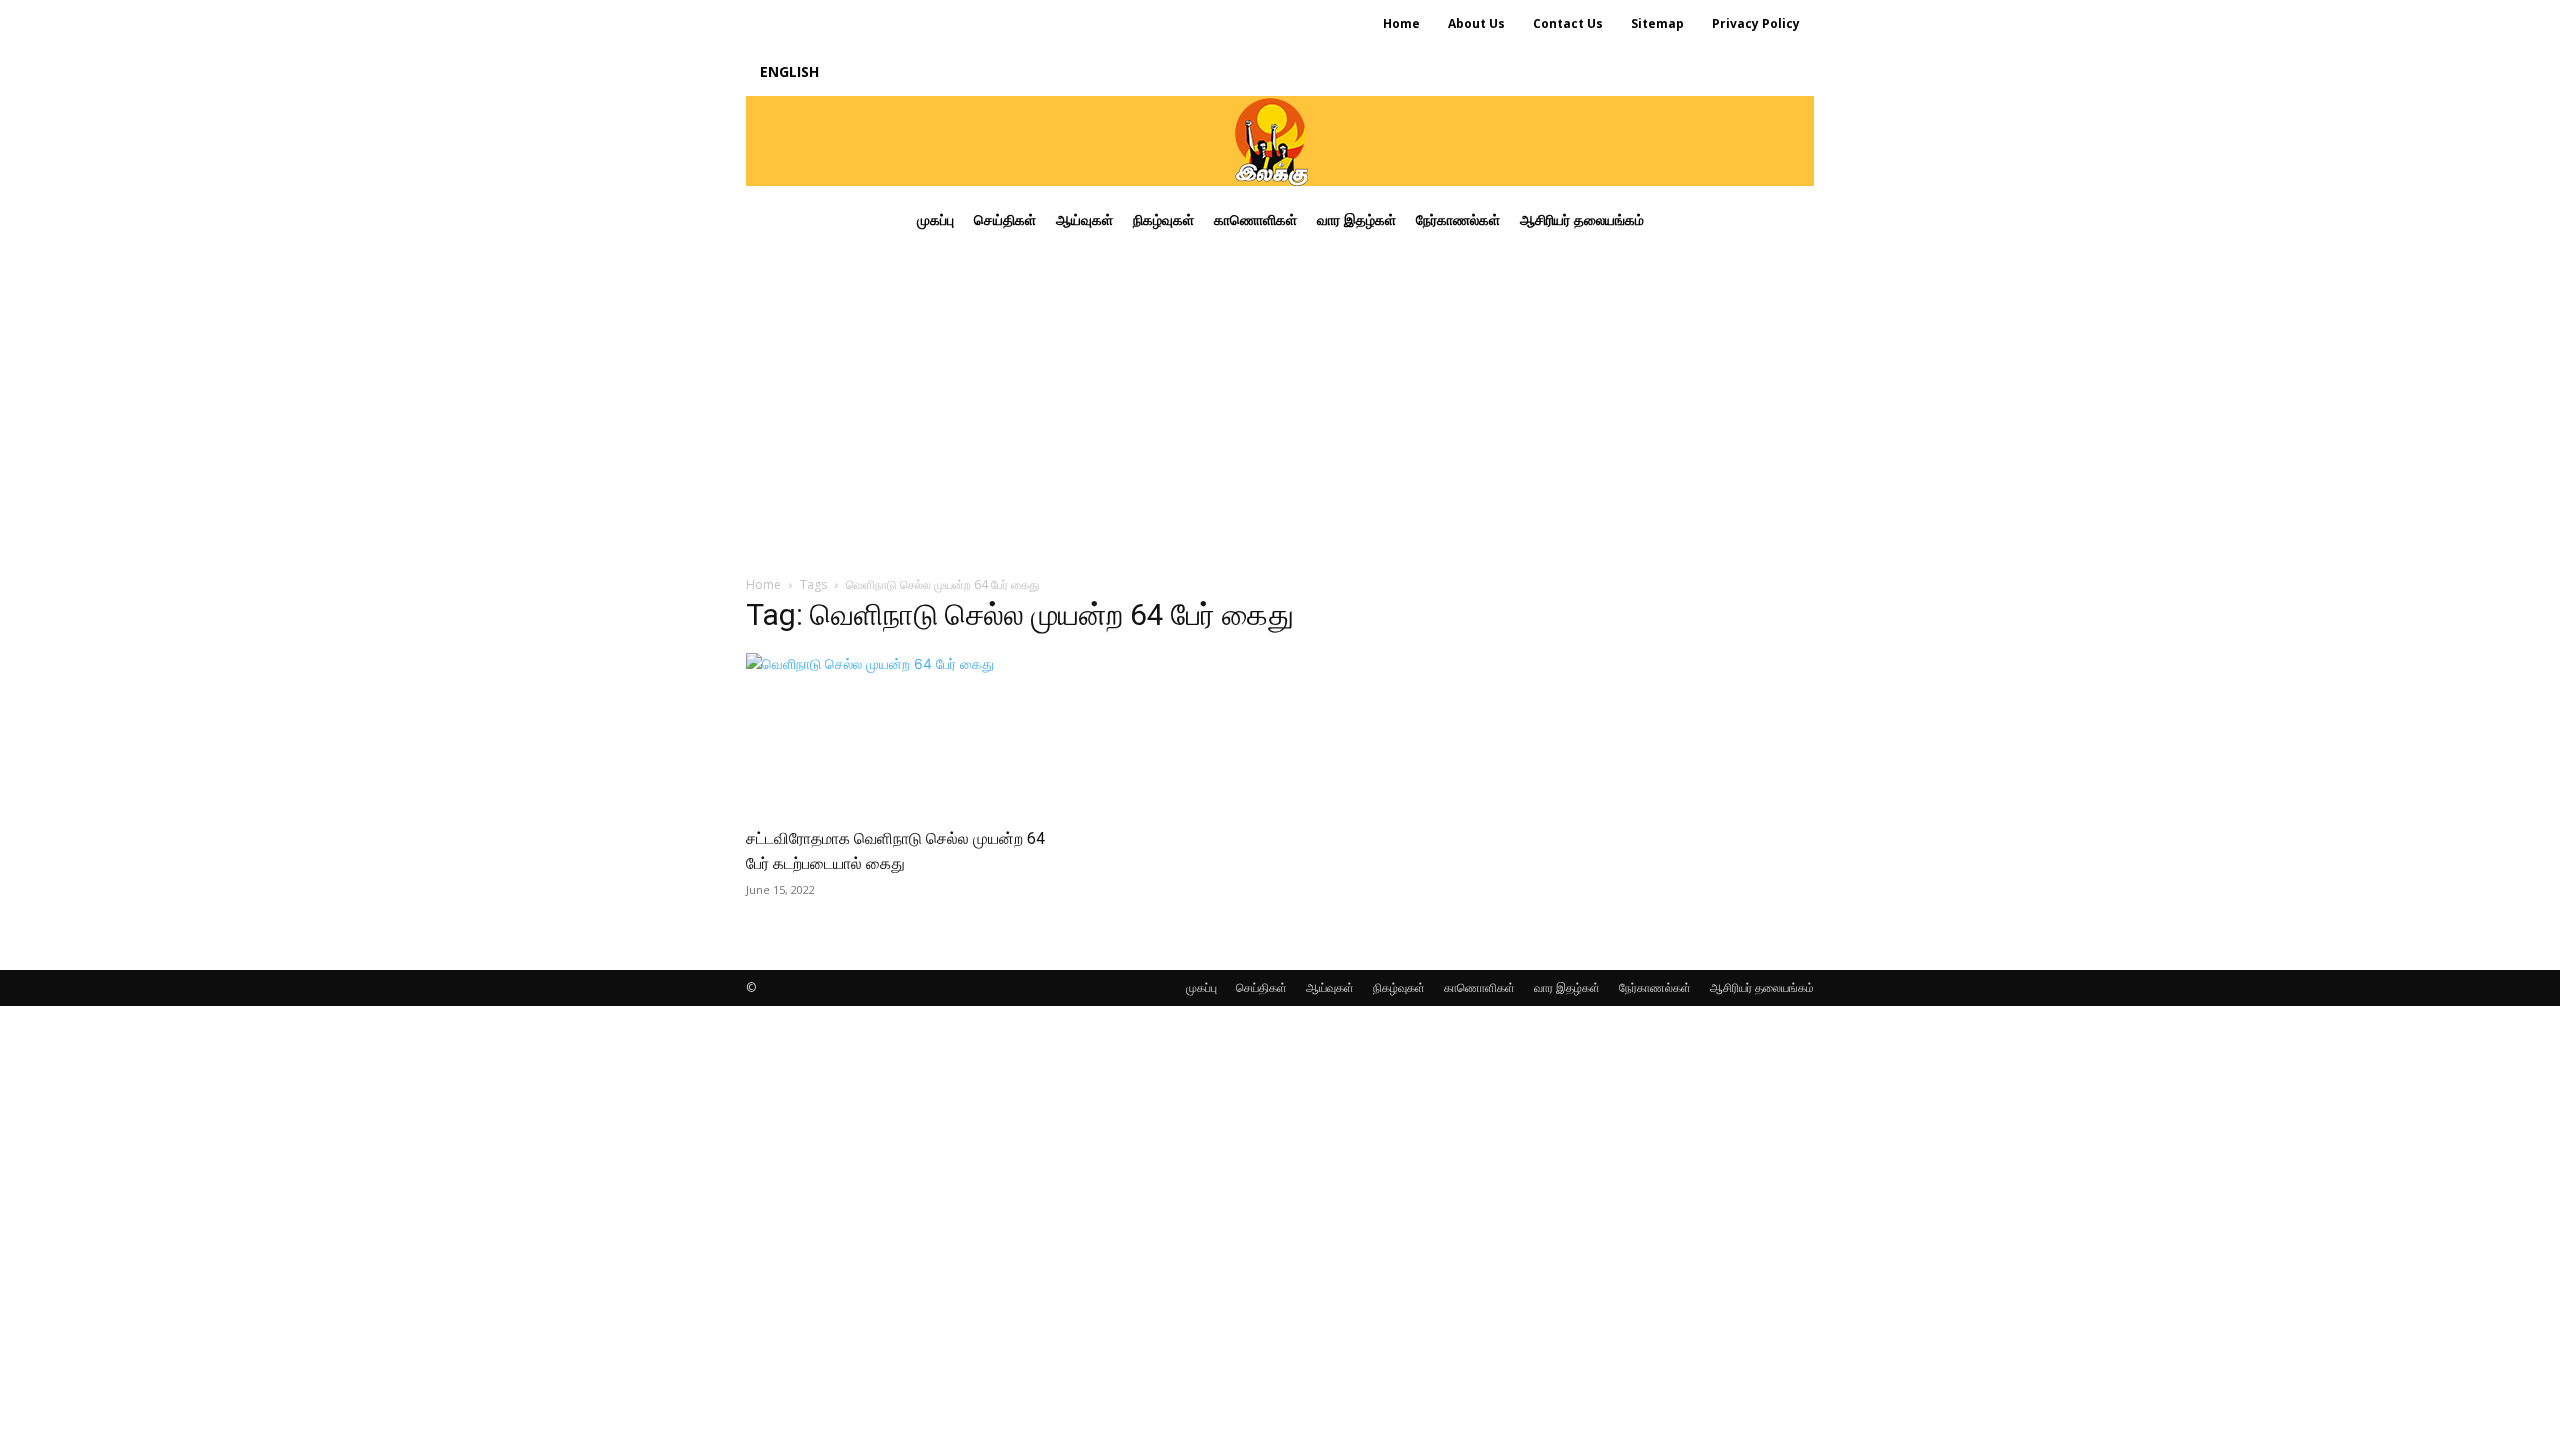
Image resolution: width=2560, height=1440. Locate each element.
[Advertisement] (1280, 404)
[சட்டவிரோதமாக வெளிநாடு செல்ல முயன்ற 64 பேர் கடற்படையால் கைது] (908, 733)
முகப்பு (1201, 987)
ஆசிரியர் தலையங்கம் (1762, 987)
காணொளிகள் (1479, 987)
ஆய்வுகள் (1330, 987)
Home (763, 584)
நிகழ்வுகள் (1399, 987)
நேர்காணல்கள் (1655, 987)
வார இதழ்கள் (1567, 987)
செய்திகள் (1261, 987)
